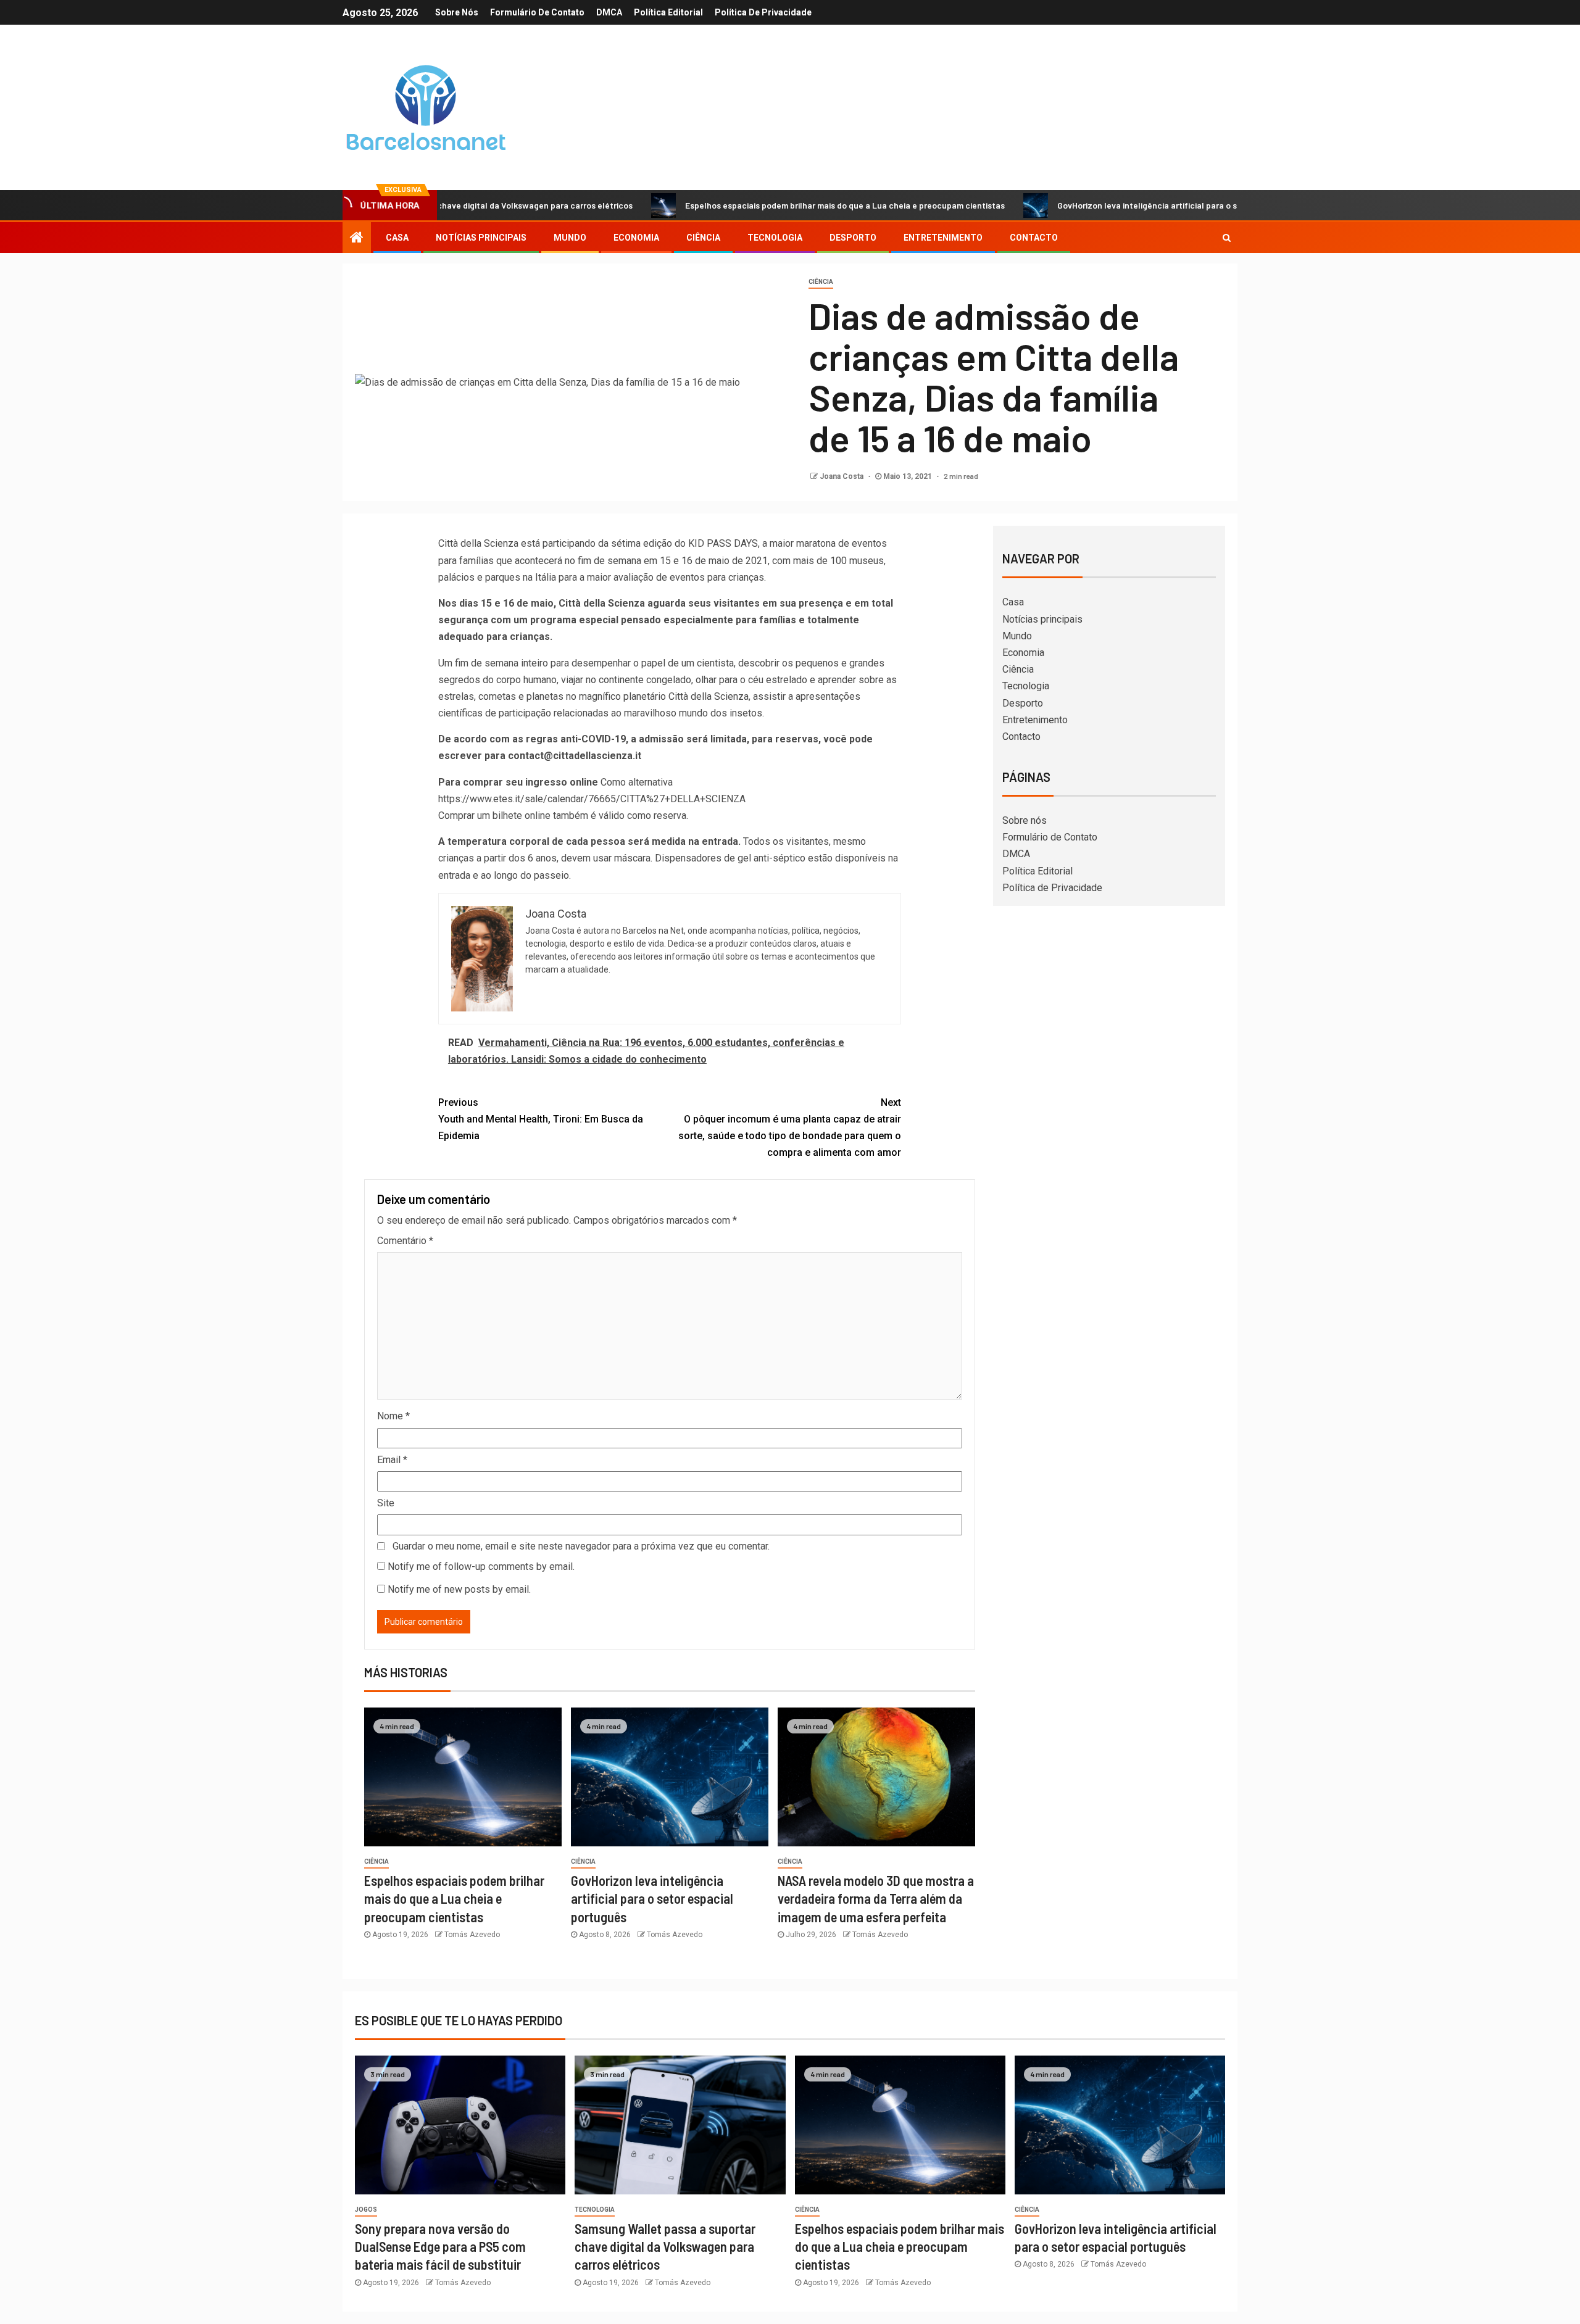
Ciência (703, 238)
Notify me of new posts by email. (459, 1589)
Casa (397, 238)
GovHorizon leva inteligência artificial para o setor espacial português (1105, 205)
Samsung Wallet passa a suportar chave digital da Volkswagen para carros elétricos (665, 2247)
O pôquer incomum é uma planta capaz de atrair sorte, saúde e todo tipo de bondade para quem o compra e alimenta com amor (790, 1128)
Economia (636, 238)
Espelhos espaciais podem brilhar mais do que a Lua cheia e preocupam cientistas (756, 205)
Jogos (366, 2210)
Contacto (1034, 238)
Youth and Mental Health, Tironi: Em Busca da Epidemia (541, 1119)
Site (386, 1503)
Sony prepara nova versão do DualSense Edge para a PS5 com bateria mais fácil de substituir (440, 2247)
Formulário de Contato (537, 12)
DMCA (609, 12)
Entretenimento (943, 238)
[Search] (1227, 238)
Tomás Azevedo (472, 1935)
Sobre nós (457, 12)
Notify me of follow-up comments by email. (481, 1567)
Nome (393, 1416)
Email (392, 1460)
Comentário (405, 1241)
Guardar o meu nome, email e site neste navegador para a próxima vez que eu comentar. (581, 1546)
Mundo (570, 238)
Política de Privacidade (763, 12)
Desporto (853, 238)
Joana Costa (842, 476)
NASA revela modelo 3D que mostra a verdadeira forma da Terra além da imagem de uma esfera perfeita (876, 1899)
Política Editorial (668, 12)
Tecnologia (775, 238)
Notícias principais (481, 238)
